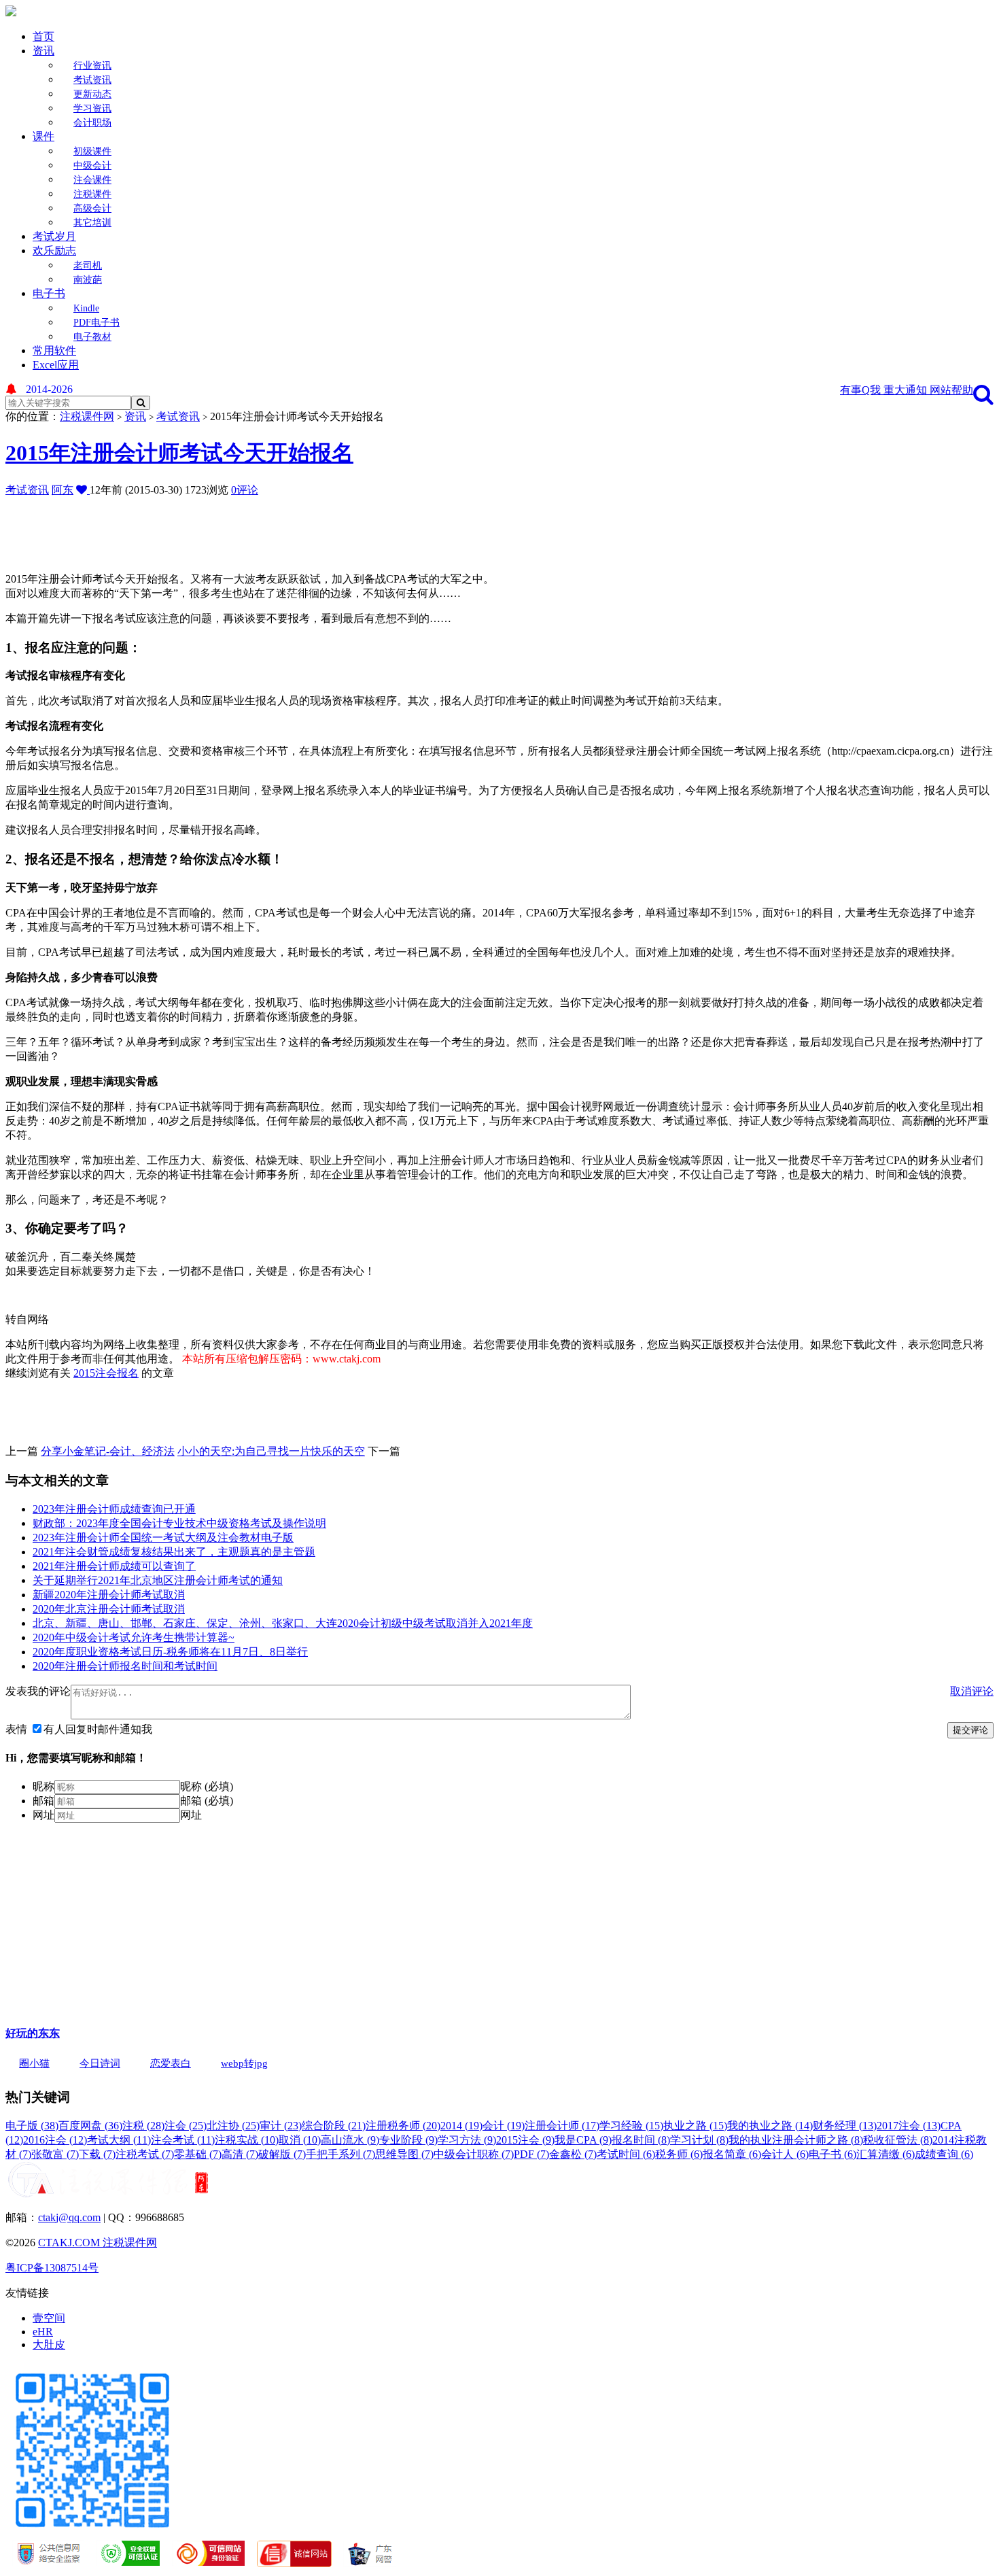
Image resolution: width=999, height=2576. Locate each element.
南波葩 (88, 280)
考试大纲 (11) (119, 2140)
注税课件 (92, 194)
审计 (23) (281, 2126)
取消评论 (972, 1691)
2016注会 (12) (55, 2140)
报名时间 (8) (641, 2140)
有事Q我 (862, 390)
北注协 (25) (233, 2126)
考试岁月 (54, 236)
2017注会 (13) (909, 2126)
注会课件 (92, 180)
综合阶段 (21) (334, 2126)
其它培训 (92, 223)
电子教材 (92, 337)
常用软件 (54, 350)
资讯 (43, 51)
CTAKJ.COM (70, 2243)
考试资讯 (92, 80)
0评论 (245, 490)
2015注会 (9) (525, 2140)
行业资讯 (92, 66)
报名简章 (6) (732, 2154)
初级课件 (92, 151)
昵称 (43, 1786)
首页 (43, 36)
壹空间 (49, 2318)
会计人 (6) (785, 2154)
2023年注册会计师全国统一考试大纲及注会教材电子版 (163, 1538)
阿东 (63, 490)
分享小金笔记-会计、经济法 (108, 1451)
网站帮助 (951, 390)
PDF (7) (531, 2154)
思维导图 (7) (404, 2154)
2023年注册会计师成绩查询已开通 (114, 1509)
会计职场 (92, 123)
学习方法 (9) (467, 2140)
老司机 (88, 265)
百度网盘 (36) (90, 2126)
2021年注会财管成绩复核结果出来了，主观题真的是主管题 (174, 1552)
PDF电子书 (97, 323)
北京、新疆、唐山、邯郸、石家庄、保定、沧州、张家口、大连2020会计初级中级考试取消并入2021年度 (283, 1623)
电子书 (49, 293)
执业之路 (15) (695, 2126)
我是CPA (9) (583, 2140)
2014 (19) (461, 2126)
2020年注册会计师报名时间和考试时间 (125, 1666)
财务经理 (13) (845, 2126)
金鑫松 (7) (573, 2154)
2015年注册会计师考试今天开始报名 (179, 453)
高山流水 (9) (350, 2140)
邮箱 (43, 1801)
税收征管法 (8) (898, 2140)
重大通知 (907, 390)
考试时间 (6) (626, 2154)
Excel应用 (56, 365)
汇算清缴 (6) (886, 2154)
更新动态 (92, 94)
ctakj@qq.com (69, 2217)
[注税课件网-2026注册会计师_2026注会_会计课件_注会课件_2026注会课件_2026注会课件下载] (11, 13)
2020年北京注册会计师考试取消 (109, 1609)
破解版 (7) (282, 2154)
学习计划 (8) (699, 2140)
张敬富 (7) (55, 2154)
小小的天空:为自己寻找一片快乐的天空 (271, 1451)
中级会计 (92, 166)
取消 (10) (300, 2140)
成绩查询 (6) (944, 2154)
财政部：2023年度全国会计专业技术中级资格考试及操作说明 (179, 1523)
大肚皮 (49, 2345)
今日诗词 (100, 2063)
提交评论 (970, 1730)
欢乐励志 (54, 251)
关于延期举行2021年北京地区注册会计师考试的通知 (158, 1580)
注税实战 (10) (247, 2140)
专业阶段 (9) (408, 2140)
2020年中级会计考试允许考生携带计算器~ (134, 1637)
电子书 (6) (832, 2154)
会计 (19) (504, 2126)
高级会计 (92, 208)
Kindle (86, 308)
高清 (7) (240, 2154)
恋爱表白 (171, 2063)
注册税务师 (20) (403, 2126)
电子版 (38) (32, 2126)
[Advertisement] (335, 528)
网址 (43, 1815)
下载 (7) (97, 2154)
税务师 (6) (679, 2154)
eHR (43, 2332)
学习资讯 (92, 108)
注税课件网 (87, 416)
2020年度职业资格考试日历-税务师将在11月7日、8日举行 (170, 1652)
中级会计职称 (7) (474, 2154)
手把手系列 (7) (340, 2154)
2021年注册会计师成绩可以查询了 (114, 1566)
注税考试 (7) (145, 2154)
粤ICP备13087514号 (52, 2268)
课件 (43, 136)
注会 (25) (186, 2126)
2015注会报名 (106, 1373)
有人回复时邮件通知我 (98, 1729)
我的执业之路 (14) (770, 2126)
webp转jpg (244, 2063)
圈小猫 (34, 2063)
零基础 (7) (198, 2154)
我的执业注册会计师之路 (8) (796, 2140)
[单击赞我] (83, 490)
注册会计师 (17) (562, 2126)
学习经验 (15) (631, 2126)
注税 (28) (143, 2126)
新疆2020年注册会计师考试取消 (109, 1595)
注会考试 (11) (183, 2140)
